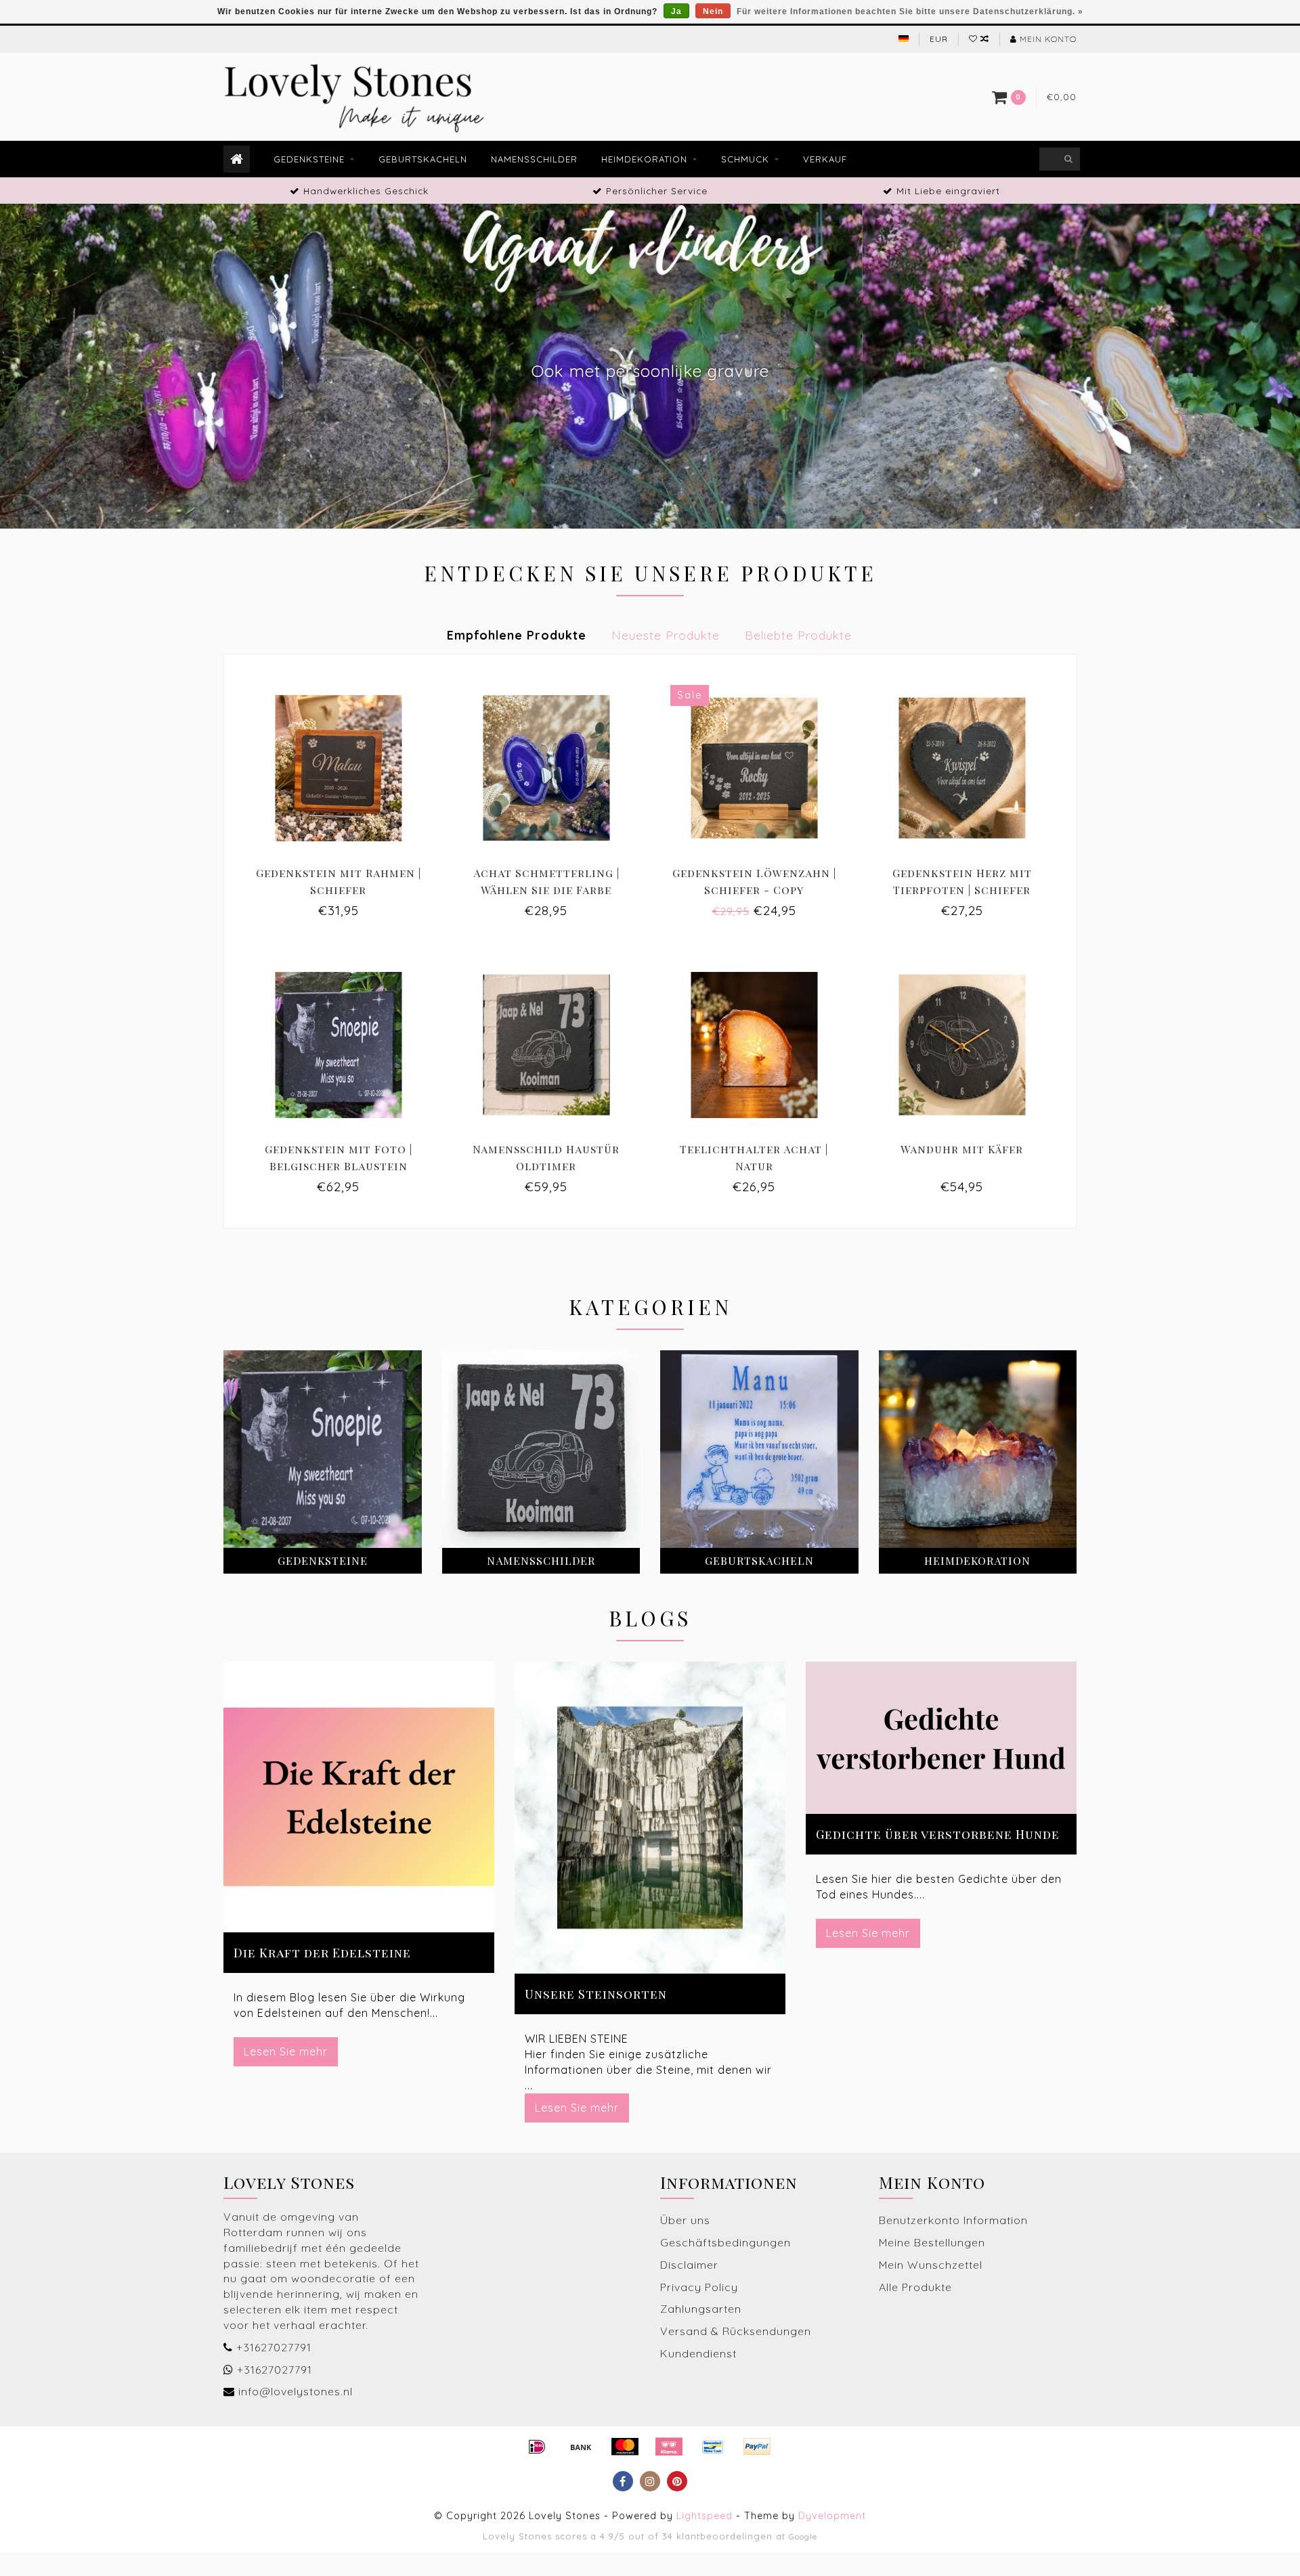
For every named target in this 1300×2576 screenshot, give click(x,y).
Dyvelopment (832, 2516)
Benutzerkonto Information (953, 2220)
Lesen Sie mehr (286, 2051)
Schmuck (745, 159)
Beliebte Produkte (798, 635)
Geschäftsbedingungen (725, 2242)
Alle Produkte (915, 2287)
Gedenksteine (309, 159)
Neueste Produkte (666, 635)
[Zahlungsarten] (537, 2447)
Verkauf (825, 159)
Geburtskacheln (423, 159)
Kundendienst (698, 2353)
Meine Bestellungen (932, 2242)
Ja (676, 12)
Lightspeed (705, 2516)
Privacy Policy (699, 2287)
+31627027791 (274, 2347)
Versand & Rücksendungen (736, 2331)
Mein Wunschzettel (931, 2265)
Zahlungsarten (701, 2309)
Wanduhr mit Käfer (962, 1149)
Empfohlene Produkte (517, 635)
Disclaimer (689, 2265)
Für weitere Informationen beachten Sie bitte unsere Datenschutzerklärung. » (910, 12)
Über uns (685, 2220)
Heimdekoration (644, 159)
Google (803, 2536)
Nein (713, 12)
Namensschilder (534, 159)
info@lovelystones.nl (296, 2391)
